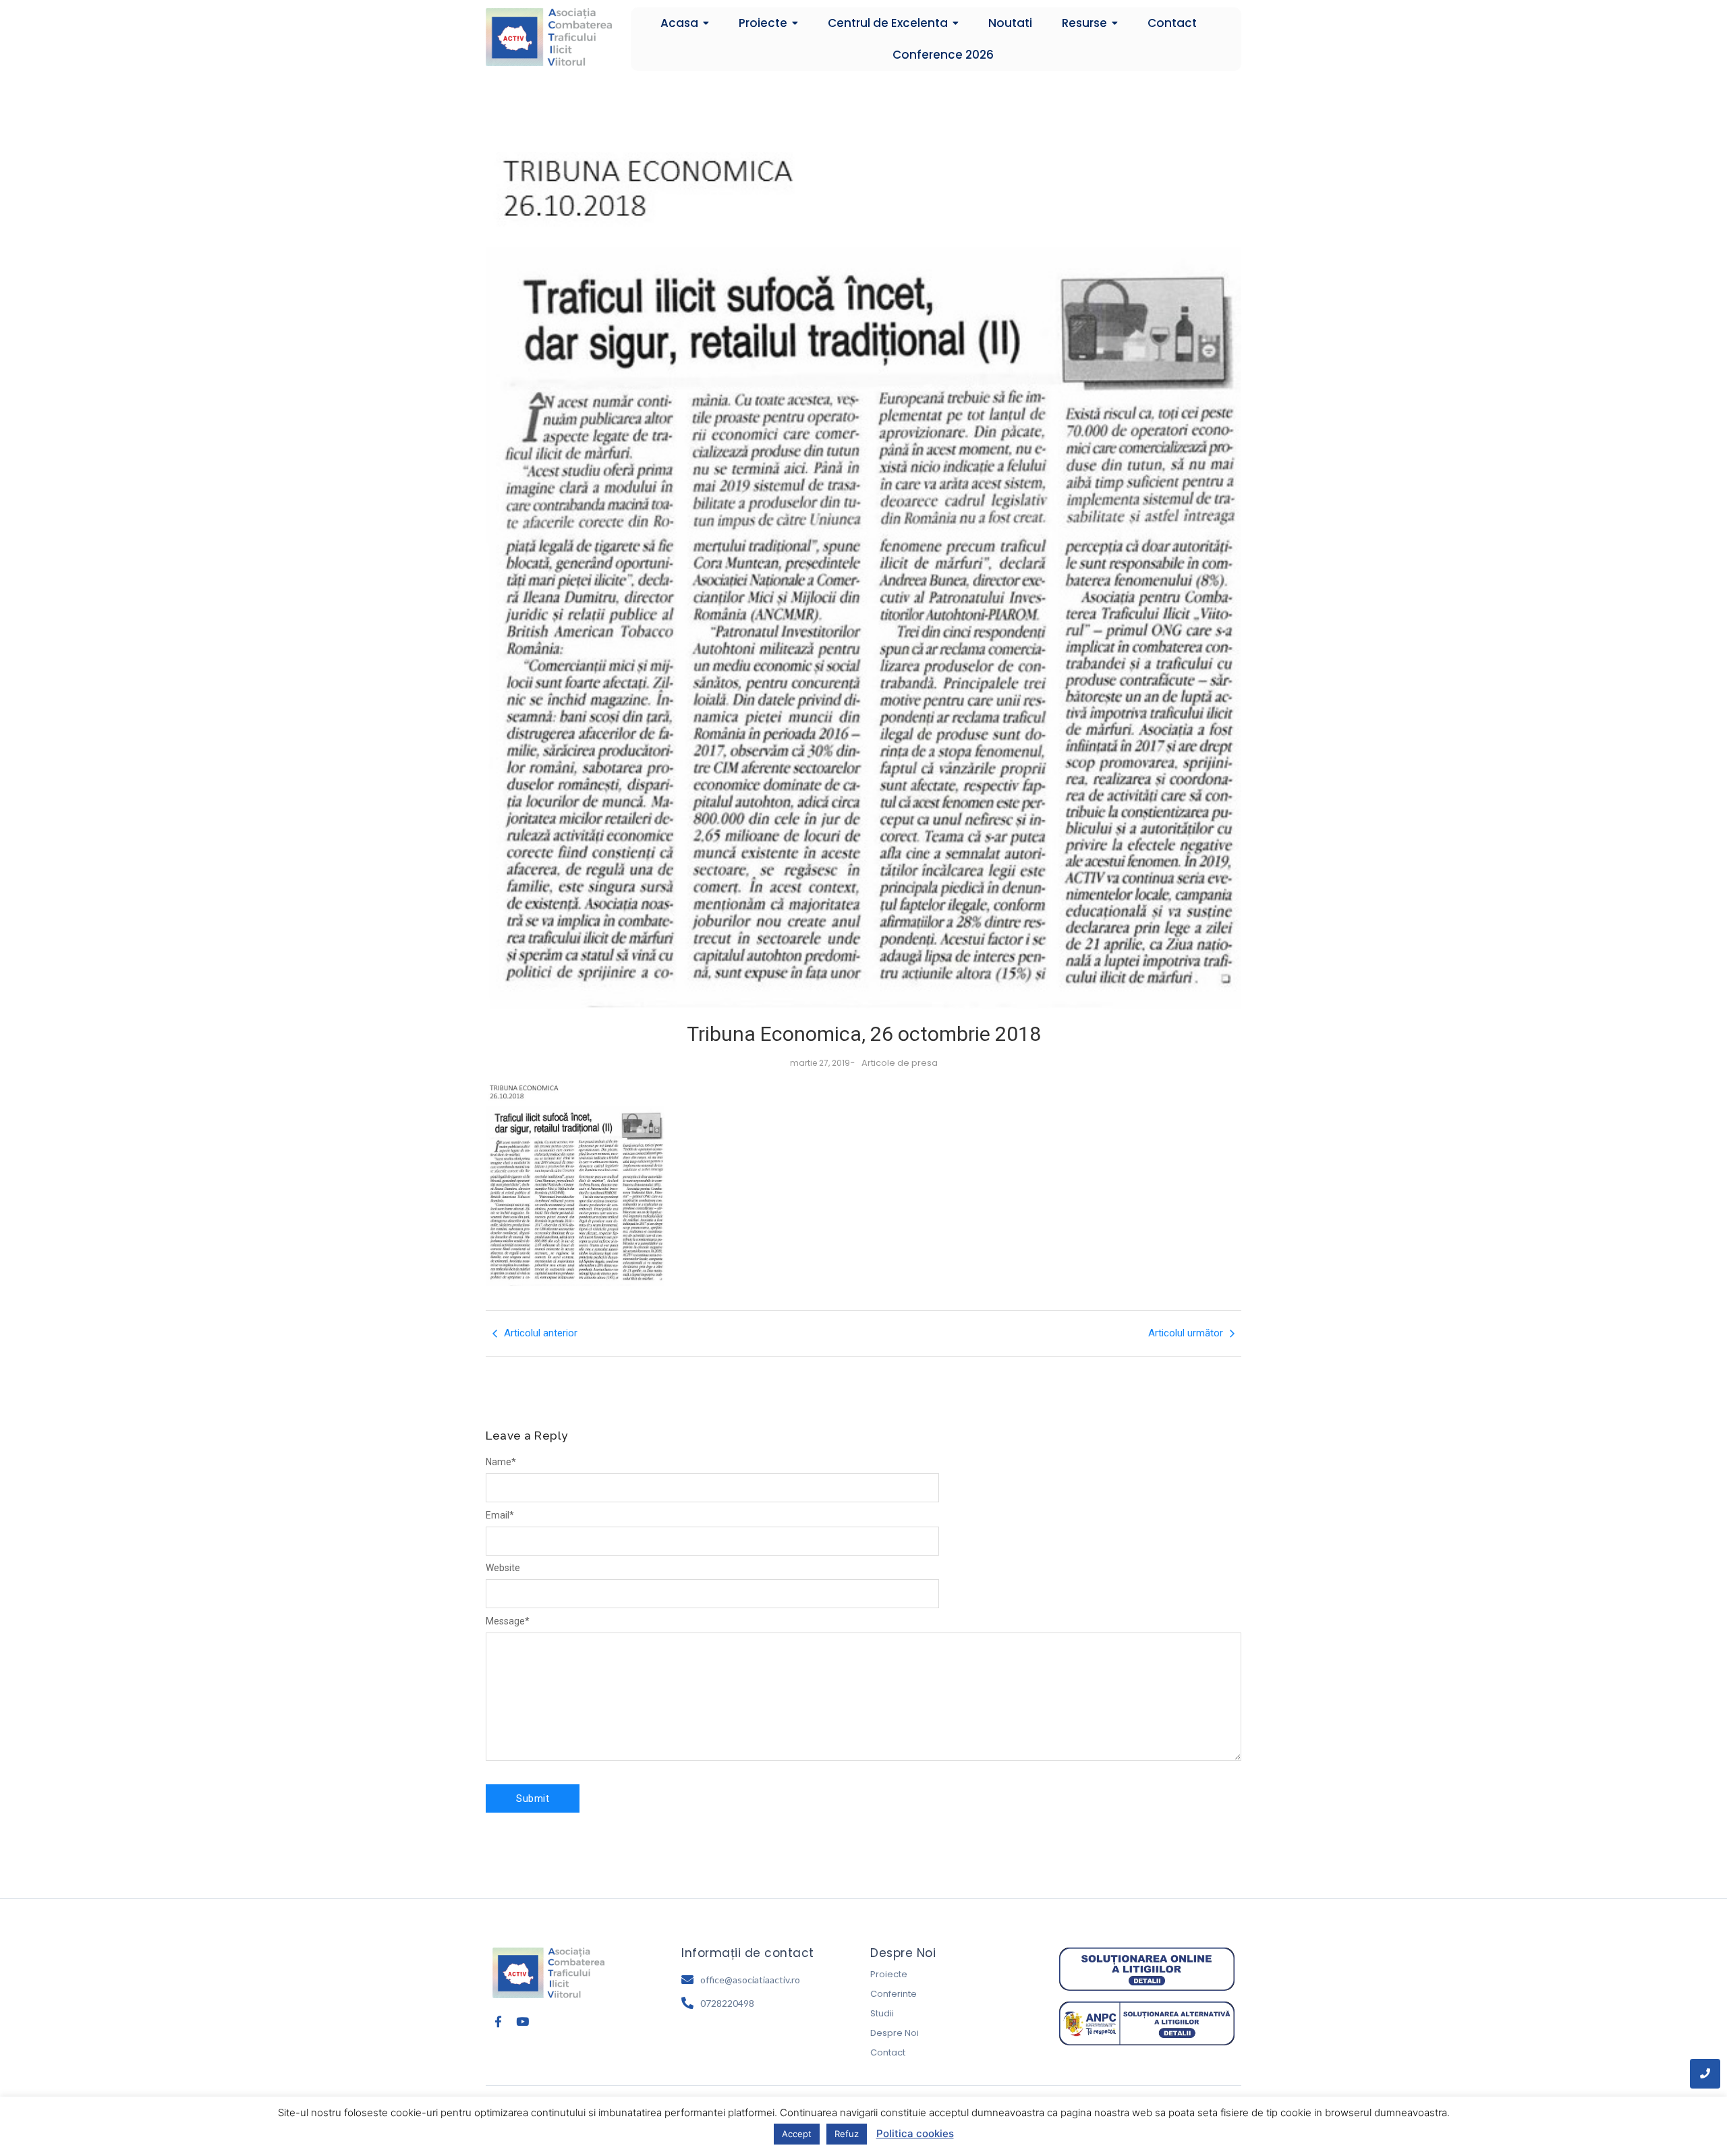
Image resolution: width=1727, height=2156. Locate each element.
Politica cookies (915, 2133)
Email (500, 1515)
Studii (882, 2013)
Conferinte (894, 1994)
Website (503, 1568)
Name (501, 1462)
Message (508, 1621)
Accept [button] (797, 2134)
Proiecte (889, 1974)
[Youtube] (522, 2021)
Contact (888, 2052)
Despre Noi (895, 2033)
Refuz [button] (847, 2134)
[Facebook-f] (498, 2021)
